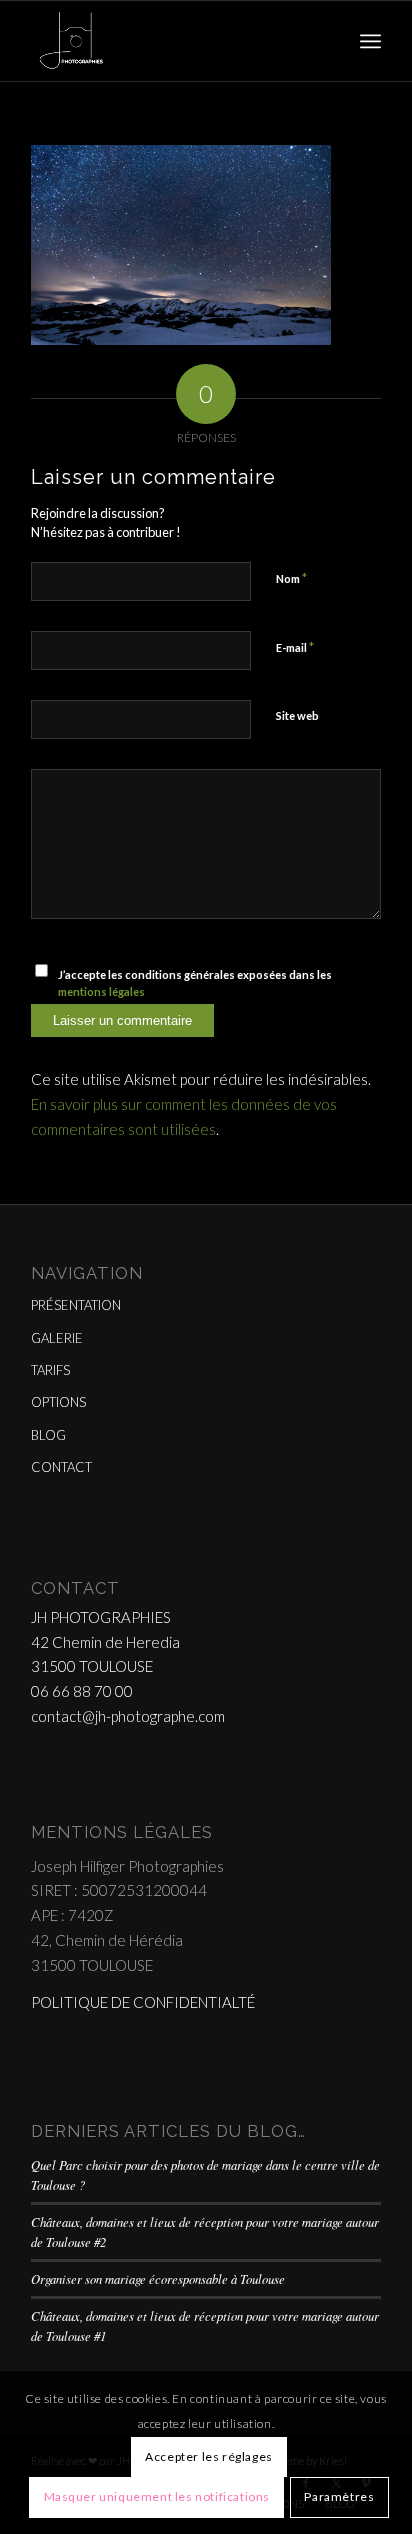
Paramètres (339, 2496)
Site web (297, 715)
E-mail (295, 647)
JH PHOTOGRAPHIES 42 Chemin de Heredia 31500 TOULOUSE (105, 1642)
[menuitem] (370, 41)
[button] (181, 245)
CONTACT (61, 1467)
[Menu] (370, 41)
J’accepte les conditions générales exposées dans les (195, 983)
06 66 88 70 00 (82, 1691)
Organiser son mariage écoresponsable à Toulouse (158, 2278)
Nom (291, 578)
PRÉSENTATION (76, 1305)
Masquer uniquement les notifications (157, 2496)
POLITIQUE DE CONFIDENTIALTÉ (143, 2002)
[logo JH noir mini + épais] (171, 41)
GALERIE (57, 1338)
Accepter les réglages (209, 2456)
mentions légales (101, 991)
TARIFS (50, 1370)
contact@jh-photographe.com (128, 1716)
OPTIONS (58, 1402)
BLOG (48, 1435)
